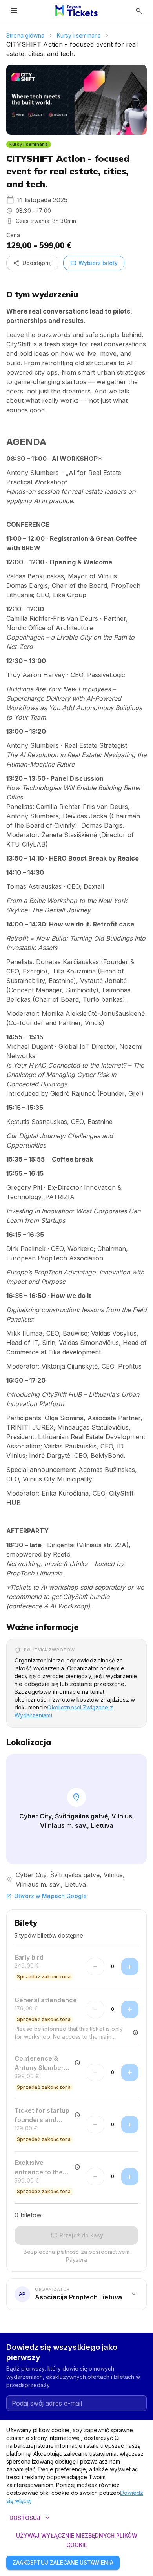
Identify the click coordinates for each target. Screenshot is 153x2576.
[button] (76, 2295)
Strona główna (25, 35)
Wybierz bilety (94, 263)
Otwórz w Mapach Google (46, 1896)
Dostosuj (30, 2518)
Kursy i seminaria (79, 35)
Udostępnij (32, 263)
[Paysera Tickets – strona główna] (76, 11)
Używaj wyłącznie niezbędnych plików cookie (77, 2540)
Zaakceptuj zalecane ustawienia (63, 2562)
